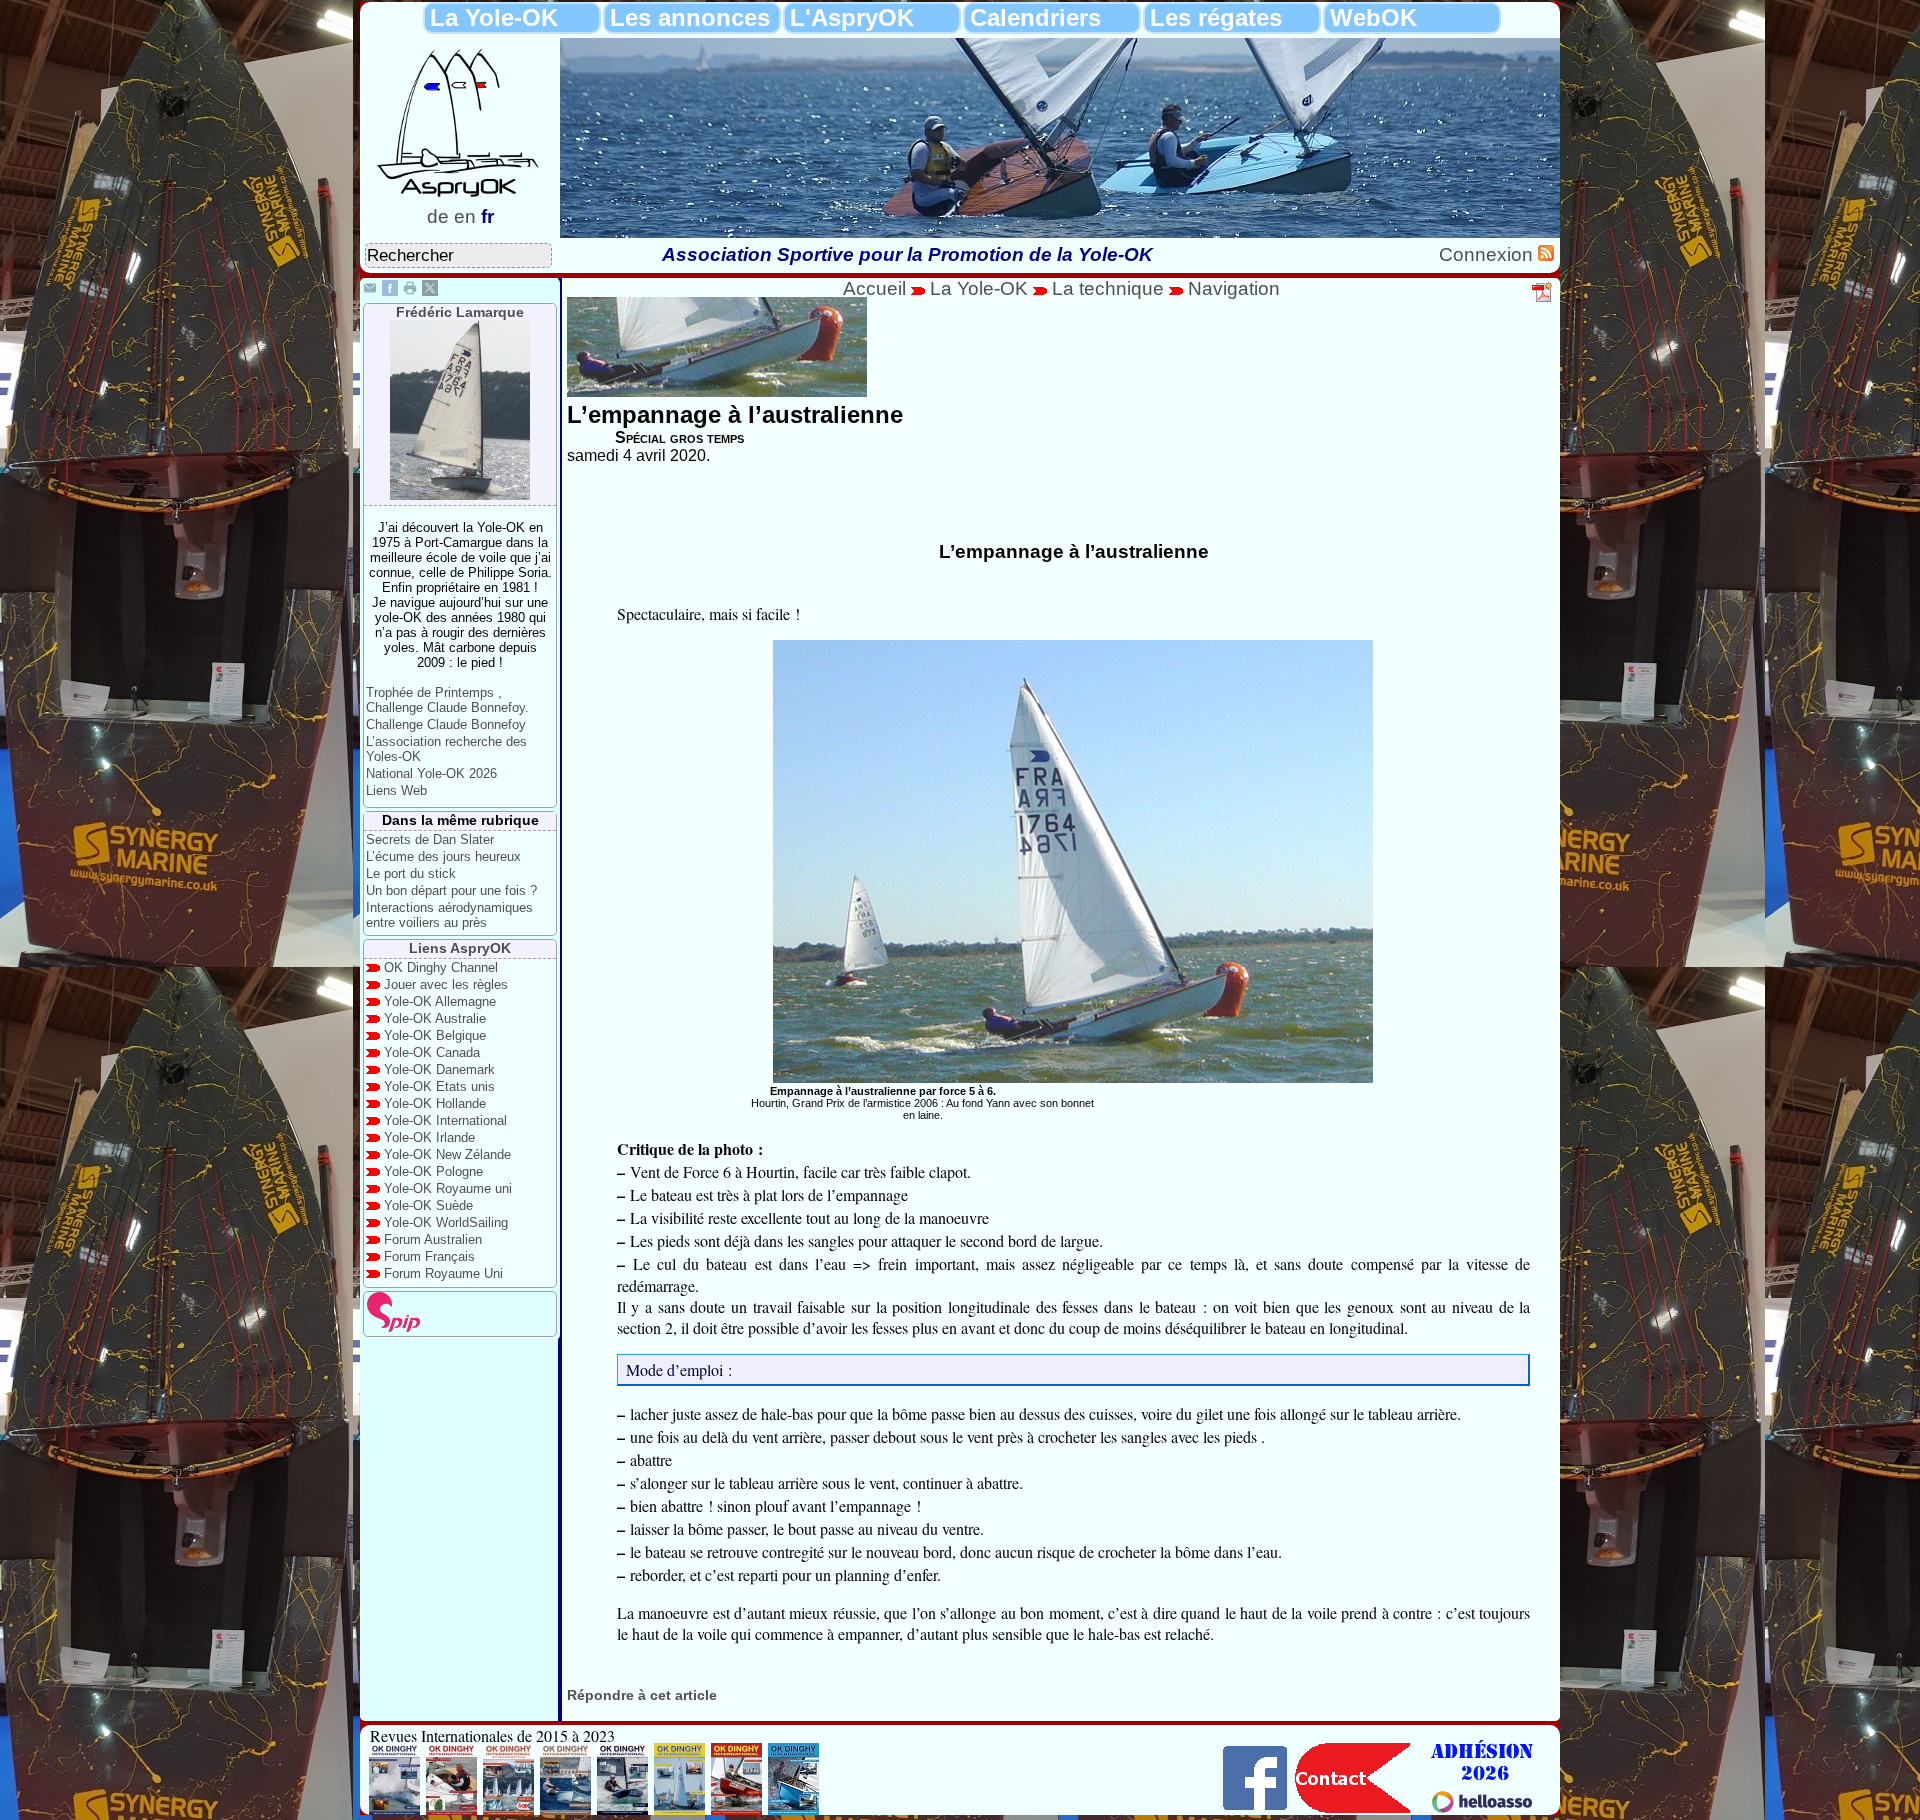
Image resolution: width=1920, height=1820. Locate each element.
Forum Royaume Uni (443, 1273)
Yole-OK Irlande (429, 1137)
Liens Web (396, 790)
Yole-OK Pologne (433, 1171)
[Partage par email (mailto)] (370, 290)
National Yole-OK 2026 (431, 773)
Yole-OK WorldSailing (446, 1222)
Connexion (1488, 254)
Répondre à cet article (642, 1695)
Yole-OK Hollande (435, 1103)
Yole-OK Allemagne (440, 1001)
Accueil (874, 288)
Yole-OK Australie (435, 1018)
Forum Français (429, 1256)
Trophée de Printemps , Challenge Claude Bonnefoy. (447, 700)
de (438, 216)
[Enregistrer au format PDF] (1543, 299)
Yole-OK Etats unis (439, 1086)
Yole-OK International (445, 1120)
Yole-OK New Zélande (447, 1154)
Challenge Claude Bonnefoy (446, 724)
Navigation (1234, 288)
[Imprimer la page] (410, 290)
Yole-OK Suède (428, 1205)
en (465, 216)
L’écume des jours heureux (443, 856)
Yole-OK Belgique (435, 1035)
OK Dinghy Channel (441, 967)
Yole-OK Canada (432, 1052)
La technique (1110, 288)
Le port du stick (411, 873)
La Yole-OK (981, 288)
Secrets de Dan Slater (430, 839)
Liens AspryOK (460, 948)
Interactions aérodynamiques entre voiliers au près (449, 915)
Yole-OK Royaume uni (448, 1188)
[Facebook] (390, 290)
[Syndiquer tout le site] (1546, 254)
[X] (430, 290)
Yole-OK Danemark (439, 1069)
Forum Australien (433, 1239)
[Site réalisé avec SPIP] (394, 1327)
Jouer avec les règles (446, 984)
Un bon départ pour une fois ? (451, 890)
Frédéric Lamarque (460, 312)
